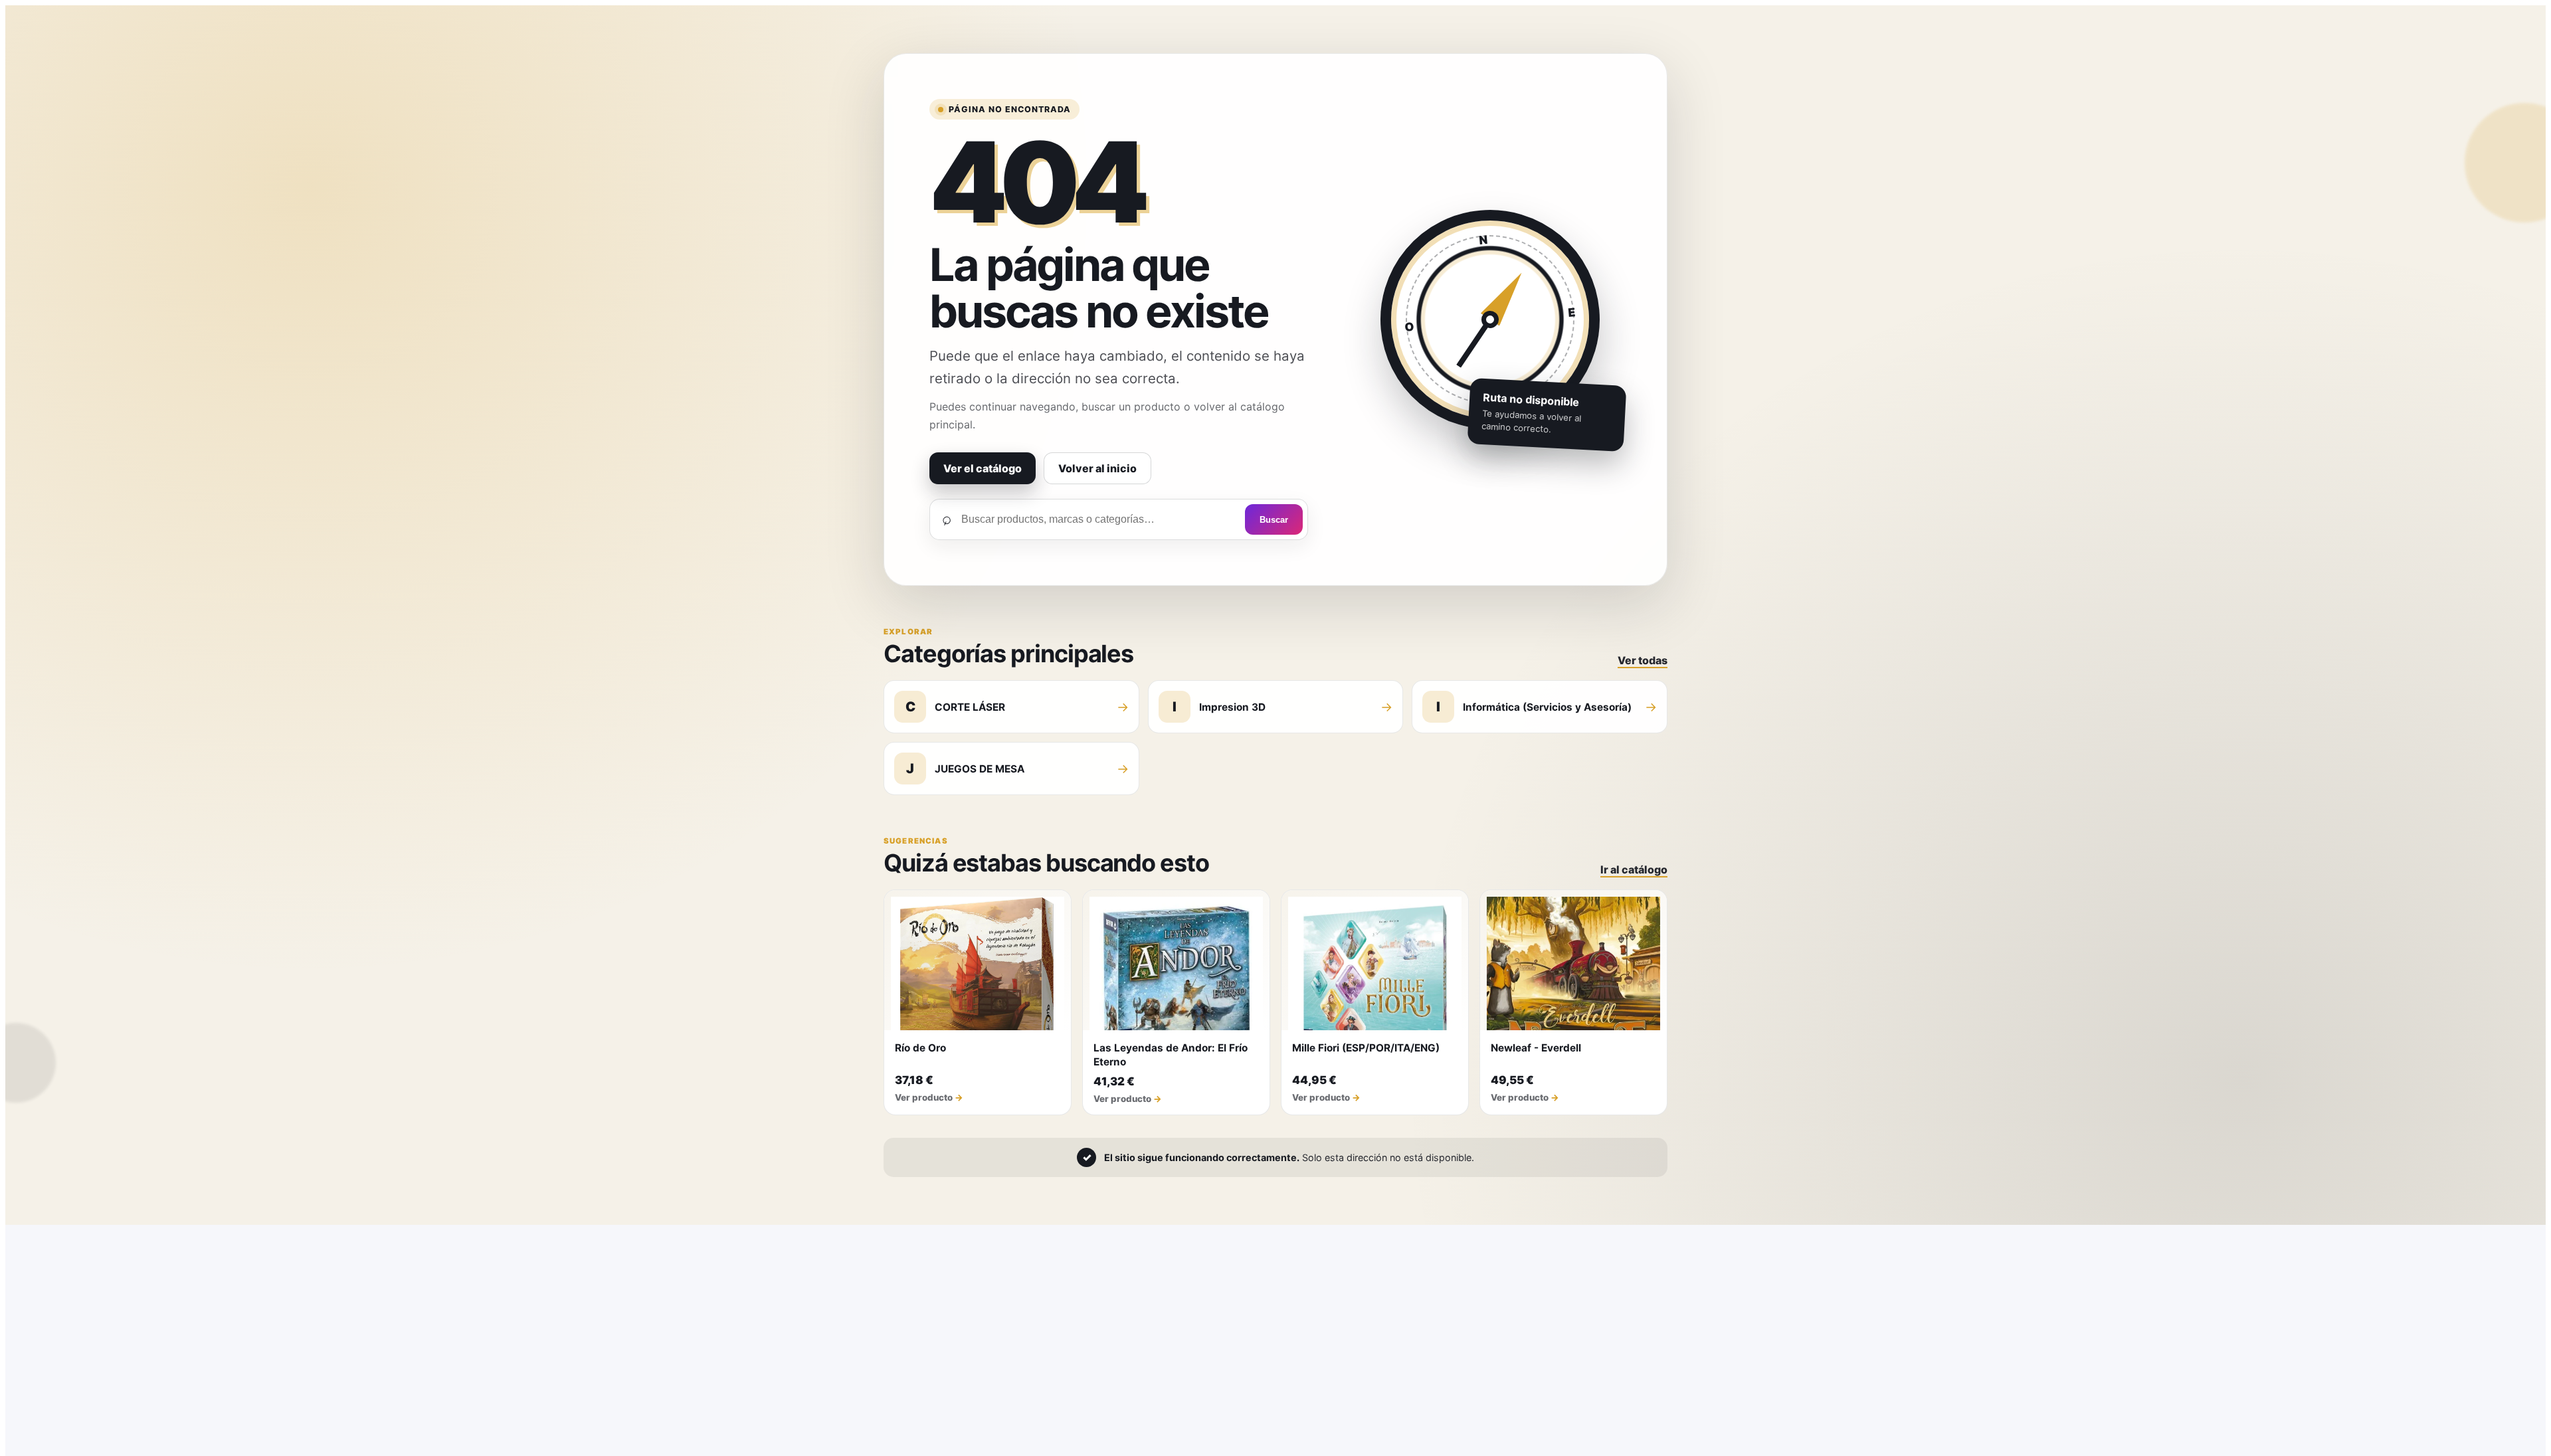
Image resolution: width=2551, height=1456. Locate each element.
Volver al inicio (1097, 468)
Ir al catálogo (1634, 869)
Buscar (1274, 520)
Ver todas (1643, 660)
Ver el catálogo (983, 468)
